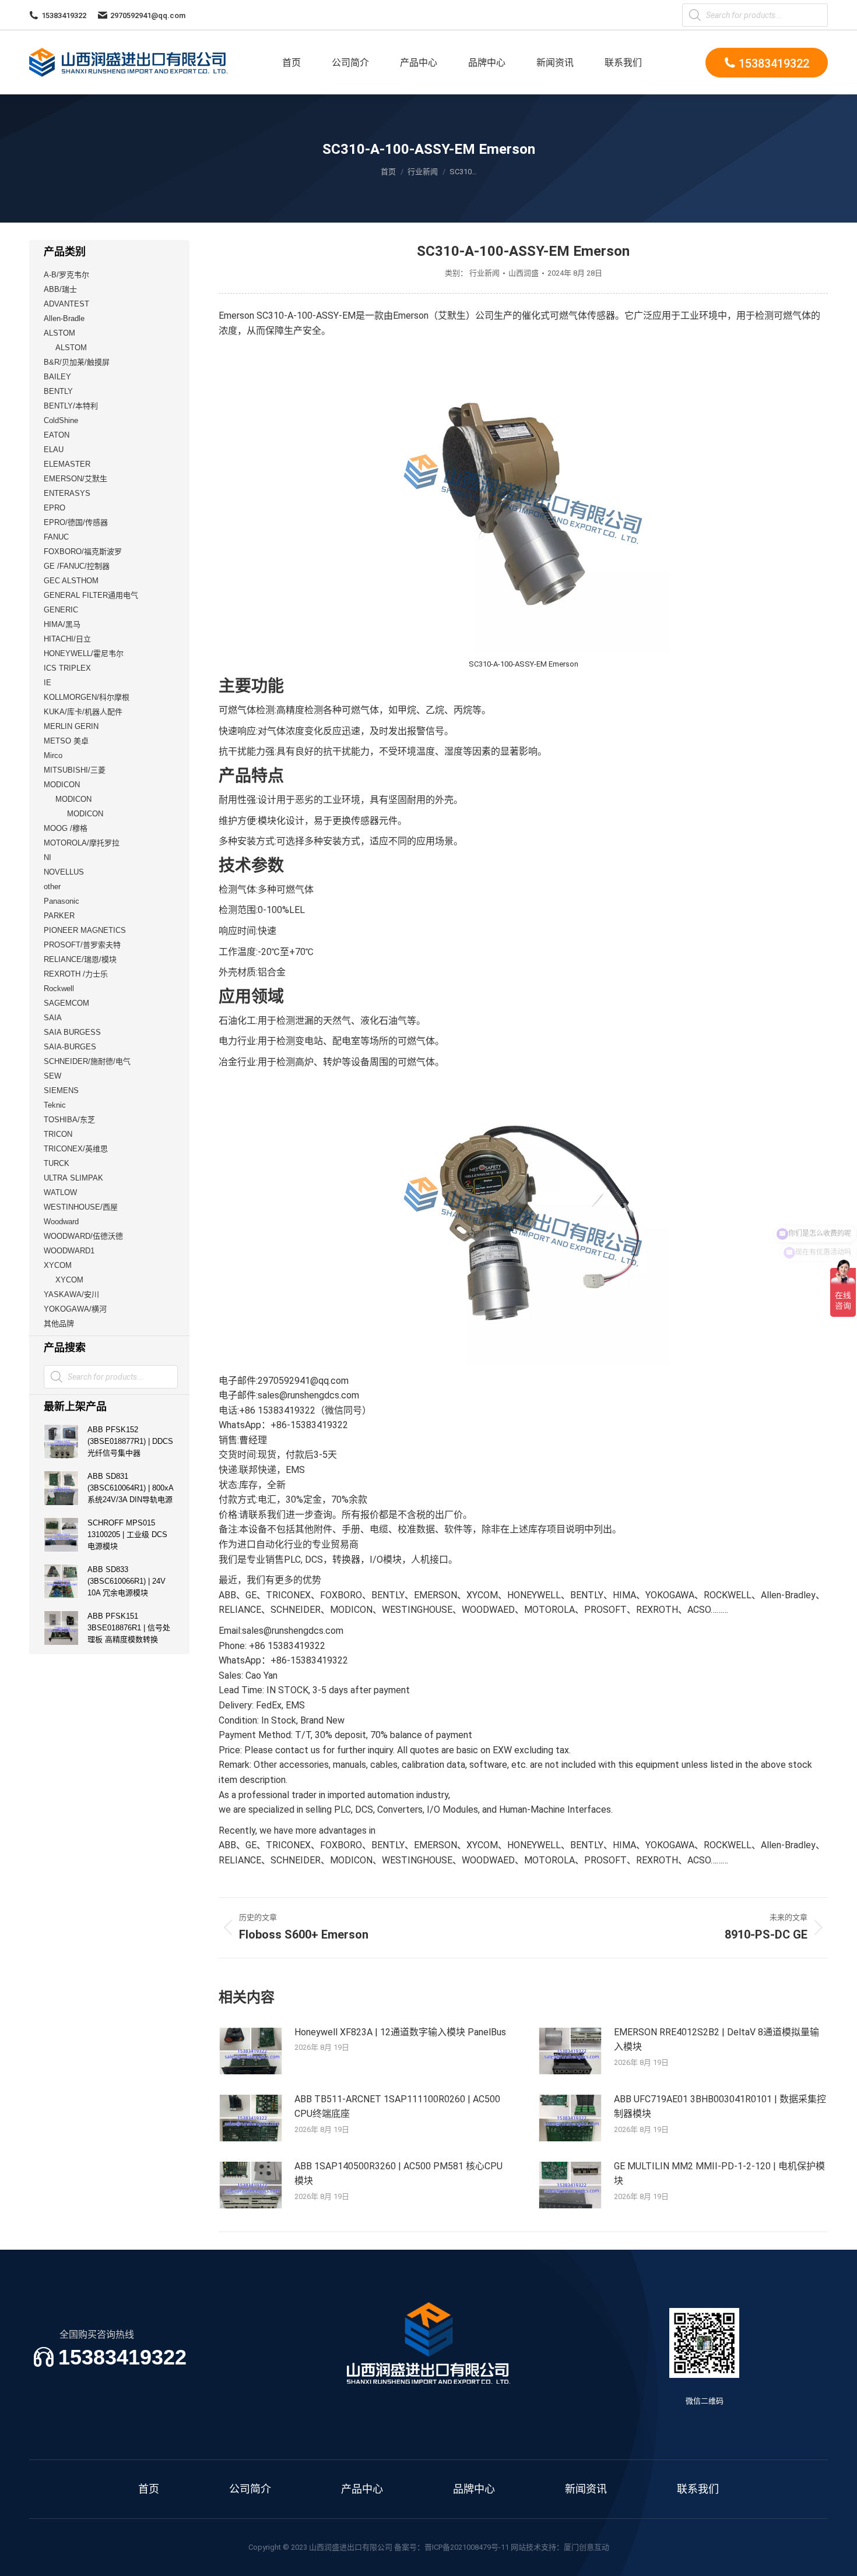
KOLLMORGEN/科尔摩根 (87, 697)
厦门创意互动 (586, 2547)
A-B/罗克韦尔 (66, 275)
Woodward (61, 1222)
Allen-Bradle (64, 318)
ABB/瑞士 (60, 289)
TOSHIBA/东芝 (69, 1120)
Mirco (53, 755)
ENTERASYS (67, 493)
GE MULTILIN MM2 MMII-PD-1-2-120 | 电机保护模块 (719, 2174)
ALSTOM (59, 333)
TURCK (57, 1163)
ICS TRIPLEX (67, 668)
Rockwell (59, 989)
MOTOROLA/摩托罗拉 (82, 843)
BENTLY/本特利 (71, 406)
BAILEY (57, 377)
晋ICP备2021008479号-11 (467, 2547)
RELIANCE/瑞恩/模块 (80, 959)
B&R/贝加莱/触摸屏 (77, 362)
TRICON (58, 1134)
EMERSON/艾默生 (75, 479)
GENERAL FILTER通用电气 (91, 595)
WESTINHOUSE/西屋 (81, 1207)
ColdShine (61, 420)
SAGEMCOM (66, 1003)
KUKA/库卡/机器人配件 (83, 712)
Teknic (55, 1105)
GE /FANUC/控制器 (77, 566)
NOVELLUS (64, 872)
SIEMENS (61, 1090)
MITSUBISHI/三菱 (75, 770)
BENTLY (58, 391)
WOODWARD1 (69, 1251)
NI (48, 857)
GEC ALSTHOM (71, 581)
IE (48, 683)
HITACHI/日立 (67, 639)
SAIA (53, 1018)
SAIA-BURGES (70, 1047)
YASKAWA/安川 (71, 1294)
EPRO (55, 508)
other (52, 887)
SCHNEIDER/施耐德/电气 (87, 1061)
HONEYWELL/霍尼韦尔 (84, 653)
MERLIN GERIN (71, 726)
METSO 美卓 (66, 741)
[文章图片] (251, 2051)
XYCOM (58, 1265)
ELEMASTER (67, 464)
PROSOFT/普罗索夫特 (82, 945)
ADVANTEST (66, 304)
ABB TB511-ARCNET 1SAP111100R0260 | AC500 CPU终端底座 (397, 2107)
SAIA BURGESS (72, 1032)
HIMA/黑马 (62, 624)
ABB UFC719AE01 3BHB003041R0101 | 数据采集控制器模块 (720, 2107)
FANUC (56, 537)
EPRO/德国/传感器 (76, 522)
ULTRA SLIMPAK (73, 1178)
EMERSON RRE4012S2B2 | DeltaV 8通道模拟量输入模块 (716, 2040)
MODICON (62, 785)
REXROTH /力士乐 (76, 974)
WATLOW (60, 1192)
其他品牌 (59, 1324)
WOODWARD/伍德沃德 (83, 1236)
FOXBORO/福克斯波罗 (83, 552)
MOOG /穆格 (66, 828)
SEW (52, 1076)
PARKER (59, 916)
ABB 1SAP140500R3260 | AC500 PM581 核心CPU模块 (398, 2174)
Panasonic (62, 901)
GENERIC (61, 610)
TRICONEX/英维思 (76, 1149)
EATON (57, 435)
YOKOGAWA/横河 (75, 1309)
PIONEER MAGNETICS (85, 930)
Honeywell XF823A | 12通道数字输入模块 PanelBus (400, 2032)
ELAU (54, 450)
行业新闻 (484, 273)
